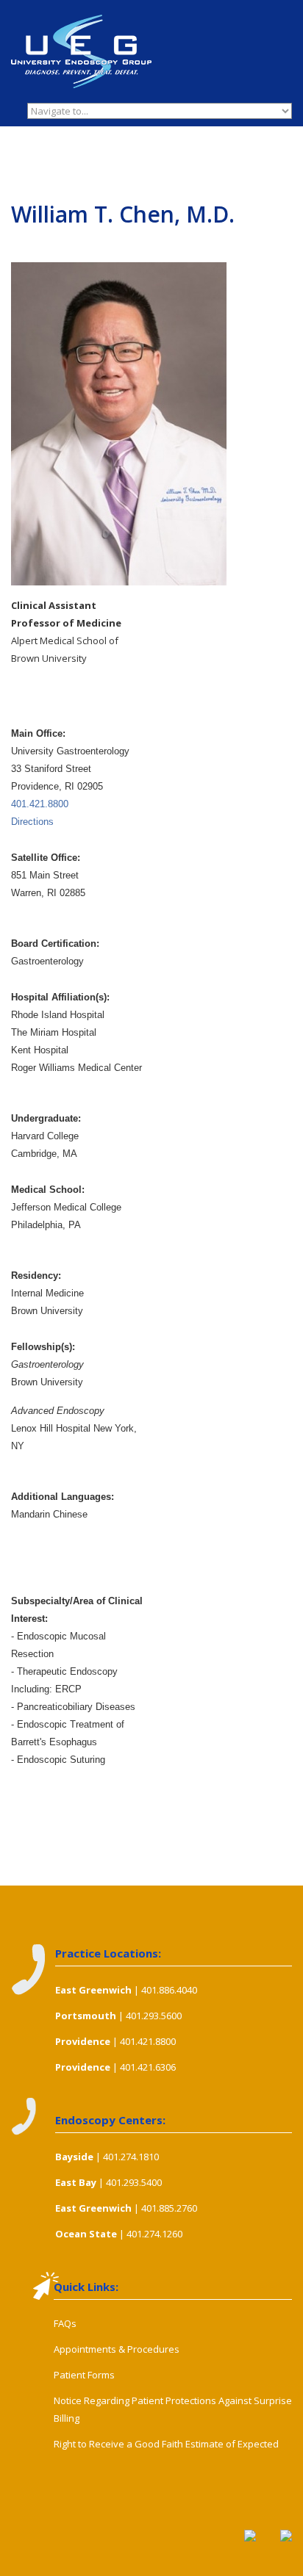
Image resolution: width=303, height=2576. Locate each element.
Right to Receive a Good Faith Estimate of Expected (166, 2444)
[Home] (81, 24)
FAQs (65, 2323)
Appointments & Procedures (117, 2349)
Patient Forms (84, 2375)
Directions (32, 822)
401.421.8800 (40, 804)
